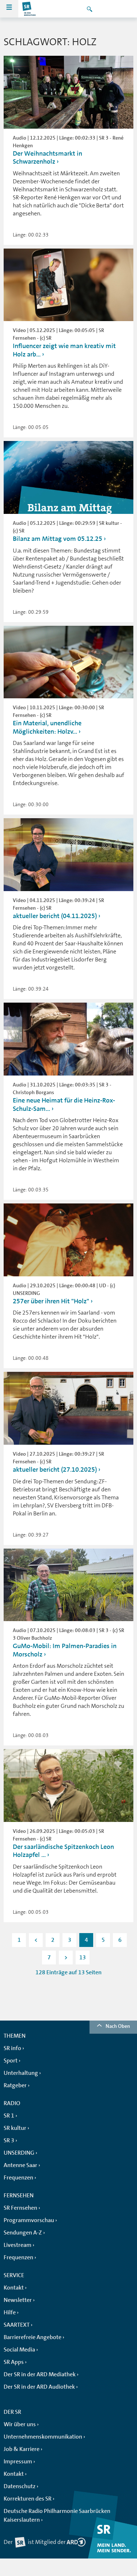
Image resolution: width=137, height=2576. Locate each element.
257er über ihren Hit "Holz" (51, 1301)
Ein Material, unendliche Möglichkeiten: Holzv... (47, 727)
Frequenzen (18, 2178)
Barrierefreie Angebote (33, 2337)
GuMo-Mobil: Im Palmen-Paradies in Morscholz (65, 1650)
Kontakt (14, 2288)
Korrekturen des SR (28, 2499)
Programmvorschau (29, 2220)
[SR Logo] (29, 9)
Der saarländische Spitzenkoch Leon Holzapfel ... (63, 1851)
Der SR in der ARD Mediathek (40, 2374)
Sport (11, 2061)
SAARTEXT (17, 2325)
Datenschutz (20, 2486)
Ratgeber (15, 2085)
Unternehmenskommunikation (43, 2437)
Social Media (19, 2350)
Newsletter (18, 2300)
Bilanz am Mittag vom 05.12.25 (58, 539)
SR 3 (9, 2140)
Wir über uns (20, 2424)
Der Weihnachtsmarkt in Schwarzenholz (47, 158)
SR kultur (15, 2128)
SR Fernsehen (20, 2208)
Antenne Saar (20, 2165)
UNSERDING (19, 2153)
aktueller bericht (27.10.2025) (55, 1470)
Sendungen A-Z (23, 2233)
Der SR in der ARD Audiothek (39, 2387)
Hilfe (10, 2312)
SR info (12, 2048)
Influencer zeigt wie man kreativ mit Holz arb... (64, 350)
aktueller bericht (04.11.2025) (55, 916)
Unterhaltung (21, 2073)
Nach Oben (118, 2026)
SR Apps (14, 2362)
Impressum (18, 2462)
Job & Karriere (22, 2449)
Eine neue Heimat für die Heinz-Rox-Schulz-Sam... (64, 1104)
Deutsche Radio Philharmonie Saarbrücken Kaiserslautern (57, 2515)
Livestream (18, 2245)
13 (83, 1958)
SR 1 (9, 2116)
